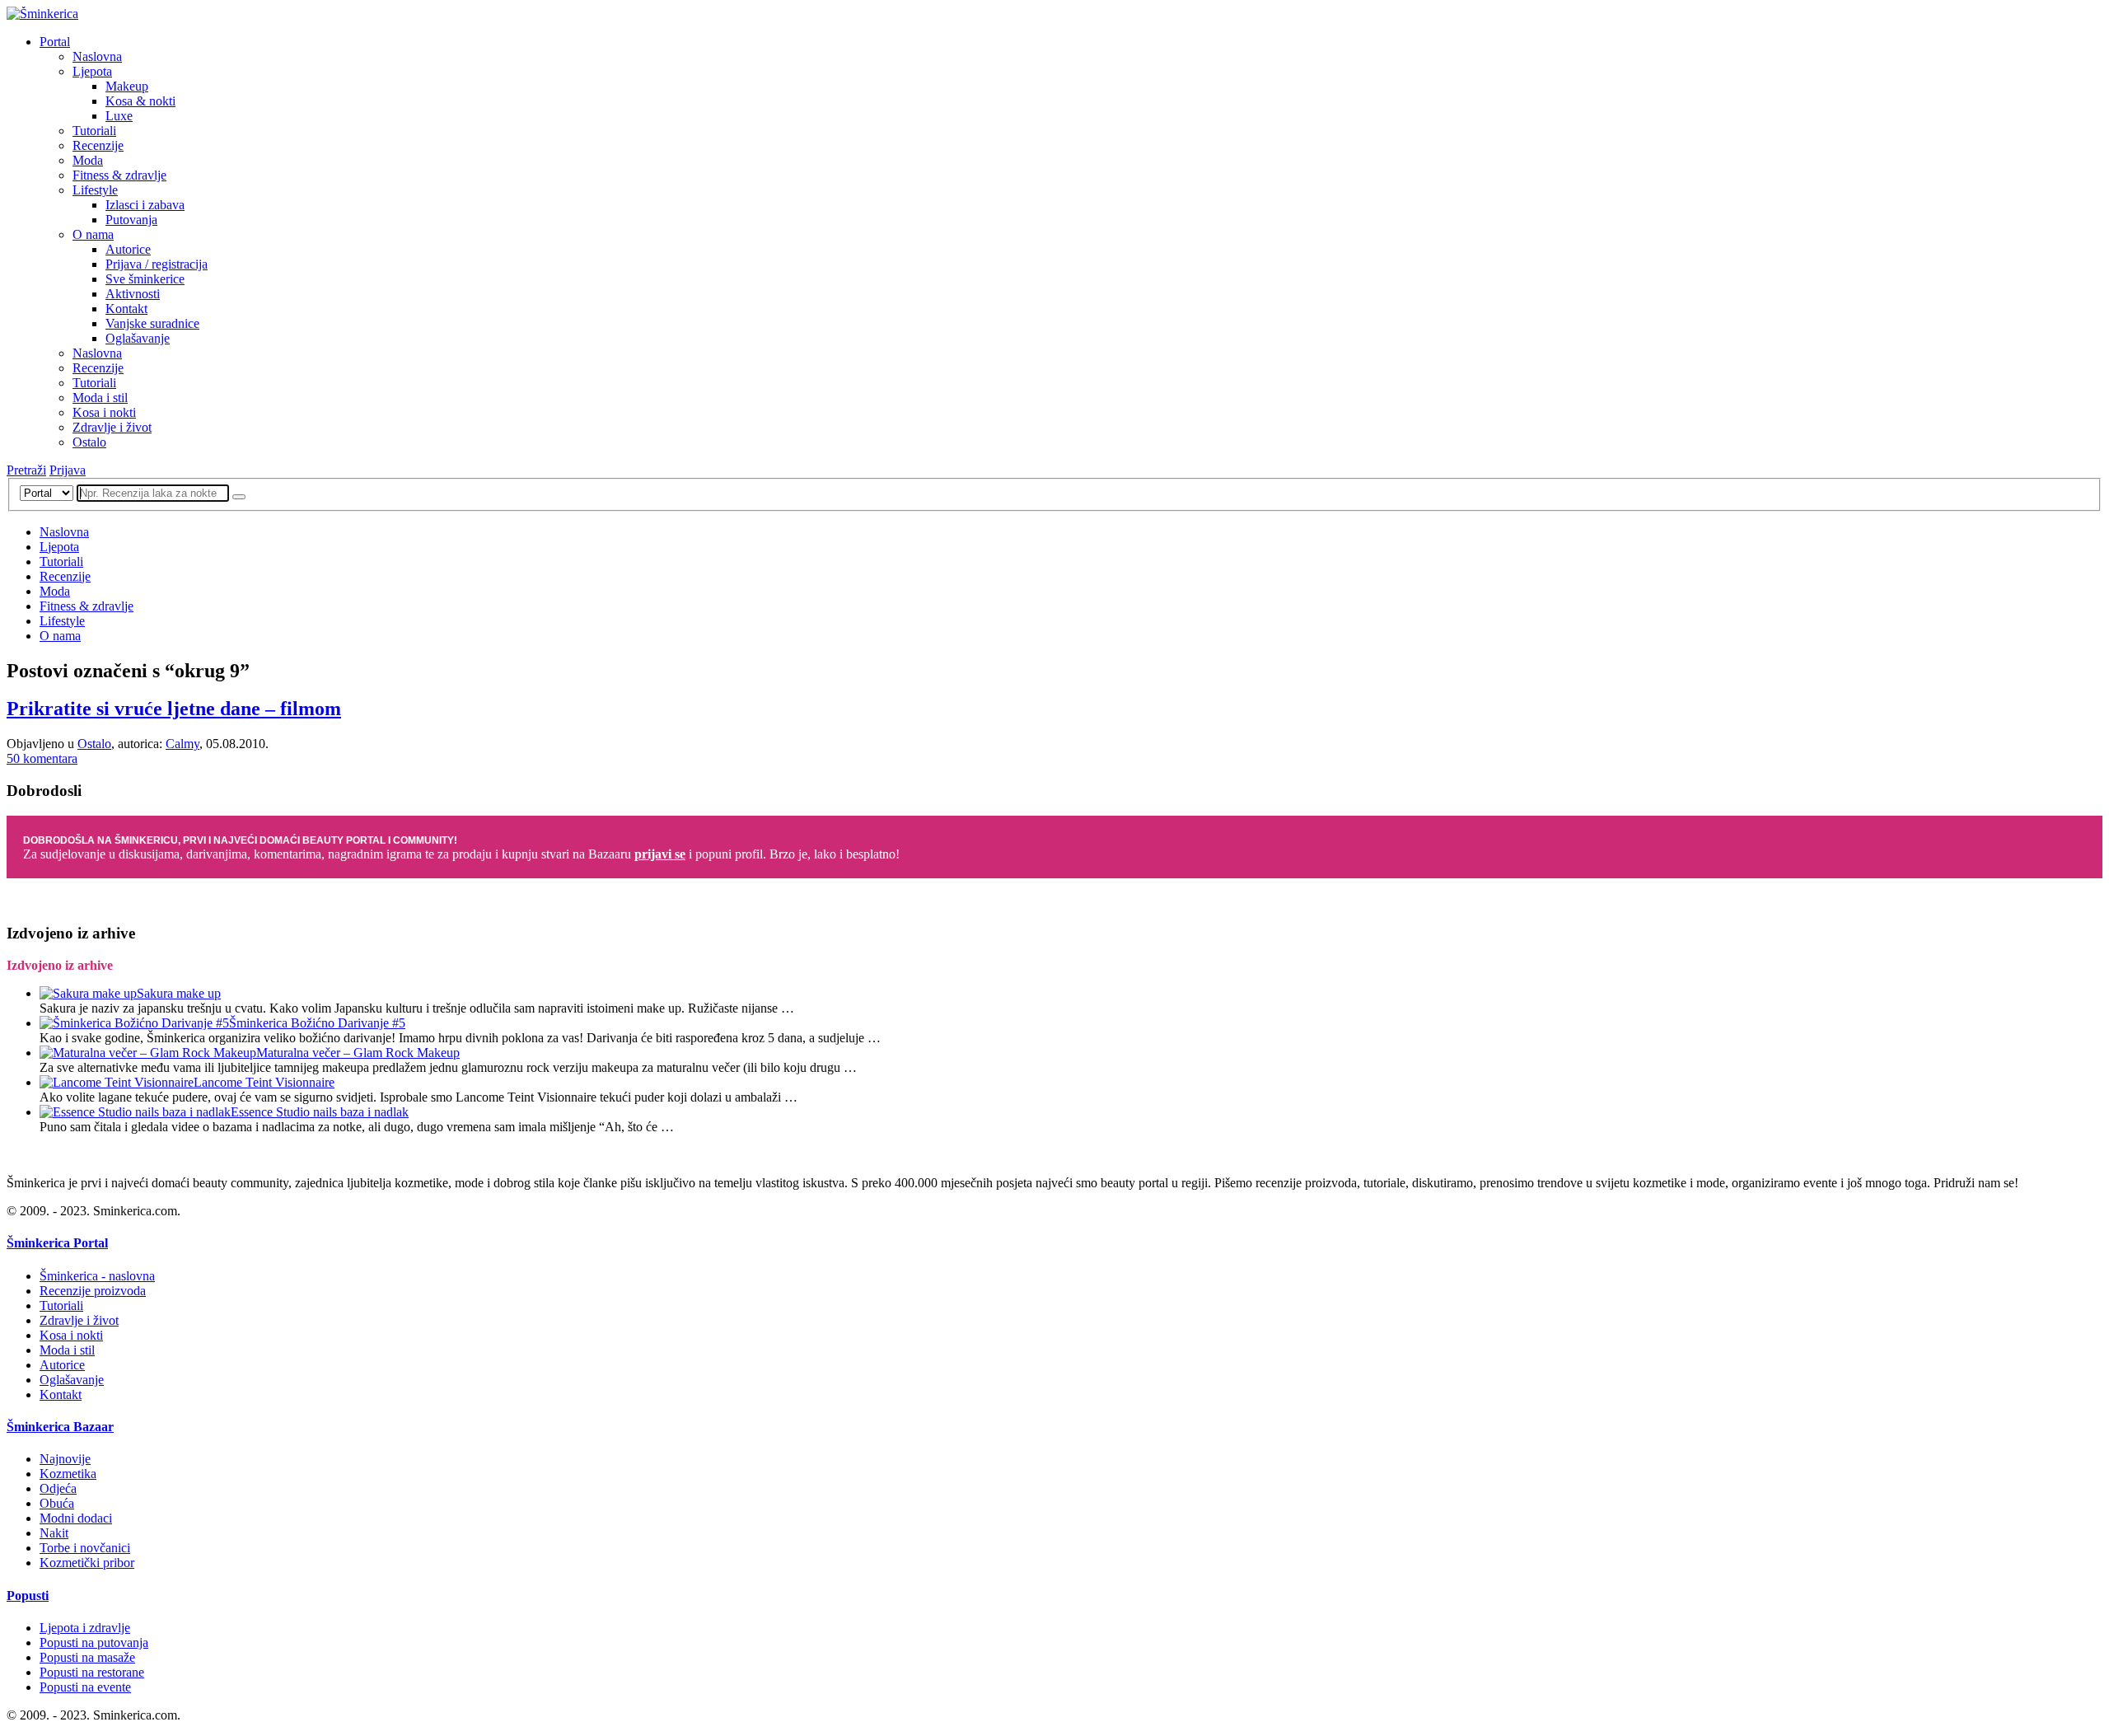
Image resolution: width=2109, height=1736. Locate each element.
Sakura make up (179, 993)
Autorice (128, 249)
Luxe (119, 116)
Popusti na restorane (92, 1672)
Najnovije (65, 1459)
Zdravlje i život (112, 427)
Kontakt (126, 309)
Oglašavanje (138, 338)
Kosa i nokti (104, 412)
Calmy (182, 744)
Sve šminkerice (145, 279)
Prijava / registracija (157, 264)
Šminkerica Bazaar (60, 1427)
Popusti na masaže (87, 1657)
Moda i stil (100, 398)
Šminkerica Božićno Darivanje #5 (317, 1023)
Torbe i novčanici (85, 1548)
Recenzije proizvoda (93, 1291)
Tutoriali (94, 131)
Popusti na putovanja (94, 1642)
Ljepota (92, 71)
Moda (88, 160)
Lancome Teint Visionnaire (264, 1082)
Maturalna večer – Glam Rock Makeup (358, 1053)
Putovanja (131, 220)
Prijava (68, 470)
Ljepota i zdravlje (85, 1628)
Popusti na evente (85, 1687)
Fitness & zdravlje (119, 175)
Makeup (127, 86)
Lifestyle (95, 190)
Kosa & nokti (140, 101)
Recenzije (98, 145)
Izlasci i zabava (145, 205)
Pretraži (26, 470)
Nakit (54, 1533)
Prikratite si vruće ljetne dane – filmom (174, 709)
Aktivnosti (133, 294)
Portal (55, 42)
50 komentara (42, 758)
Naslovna (97, 56)
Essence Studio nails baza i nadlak (320, 1112)
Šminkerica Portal (57, 1243)
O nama (93, 234)
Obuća (57, 1503)
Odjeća (58, 1488)
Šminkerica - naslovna (97, 1276)
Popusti (28, 1596)
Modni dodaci (76, 1518)
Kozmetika (68, 1474)
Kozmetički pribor (87, 1563)
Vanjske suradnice (152, 323)
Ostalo (89, 442)
